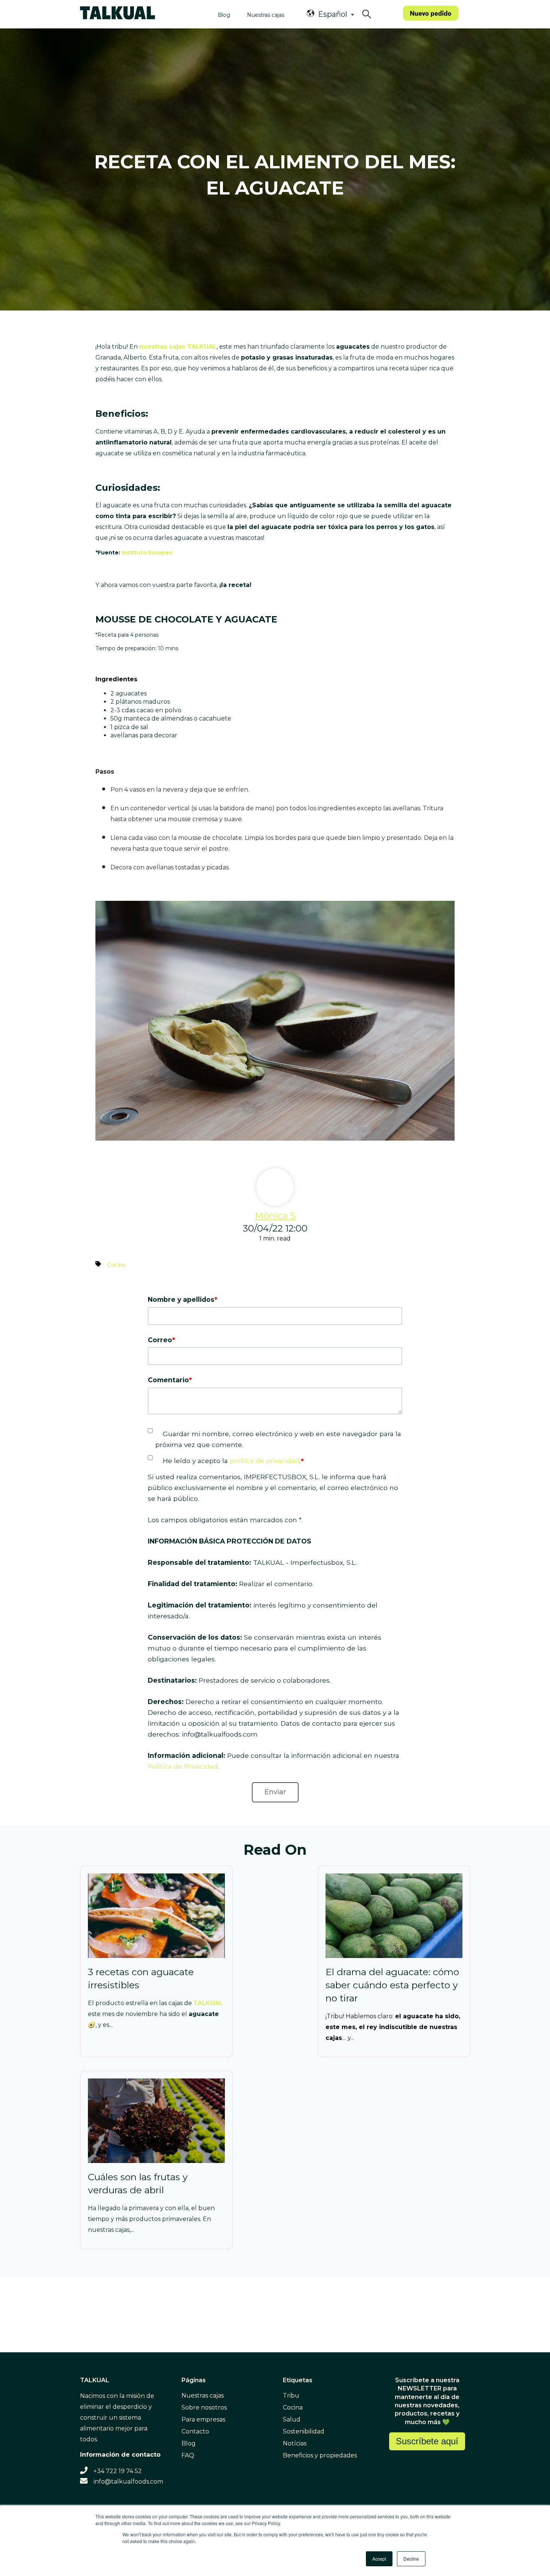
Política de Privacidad (183, 1766)
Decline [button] (411, 2559)
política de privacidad (265, 1461)
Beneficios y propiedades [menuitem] (320, 2455)
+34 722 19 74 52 (118, 2471)
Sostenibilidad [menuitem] (304, 2431)
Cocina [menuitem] (293, 2407)
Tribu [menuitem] (291, 2396)
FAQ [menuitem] (188, 2455)
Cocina (116, 1265)
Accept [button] (379, 2559)
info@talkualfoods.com (128, 2482)
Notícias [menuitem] (295, 2443)
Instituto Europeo (147, 553)
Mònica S (275, 1216)
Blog (224, 15)
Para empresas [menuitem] (203, 2419)
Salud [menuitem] (292, 2419)
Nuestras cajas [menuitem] (203, 2396)
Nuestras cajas (266, 15)
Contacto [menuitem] (195, 2431)
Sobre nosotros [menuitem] (204, 2407)
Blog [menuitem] (189, 2443)
